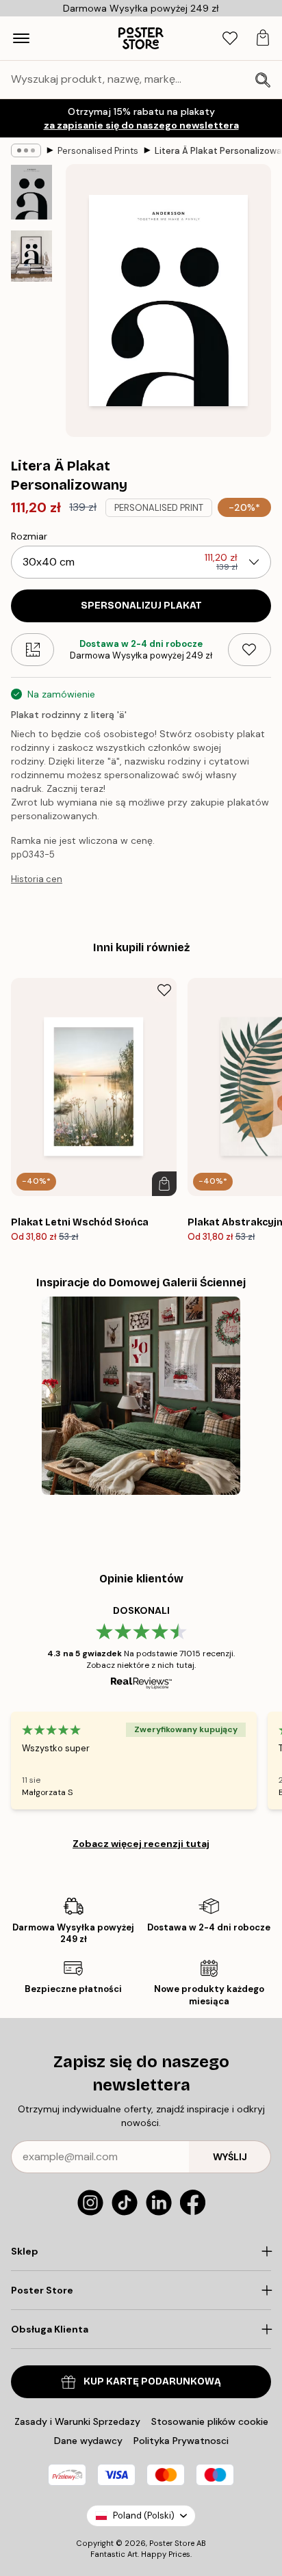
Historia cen (37, 879)
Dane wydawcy (88, 2441)
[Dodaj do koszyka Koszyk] (164, 1184)
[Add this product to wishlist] (249, 650)
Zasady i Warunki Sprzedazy (77, 2421)
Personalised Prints (98, 151)
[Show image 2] (31, 256)
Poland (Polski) (144, 2515)
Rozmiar (29, 536)
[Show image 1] (31, 192)
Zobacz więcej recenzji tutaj (141, 1844)
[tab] (230, 39)
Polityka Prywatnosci (181, 2441)
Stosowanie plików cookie (210, 2421)
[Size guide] (33, 650)
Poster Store (172, 2543)
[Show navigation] (21, 38)
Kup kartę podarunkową (152, 2381)
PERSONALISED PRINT (159, 508)
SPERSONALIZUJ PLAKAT (141, 606)
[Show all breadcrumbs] (26, 150)
